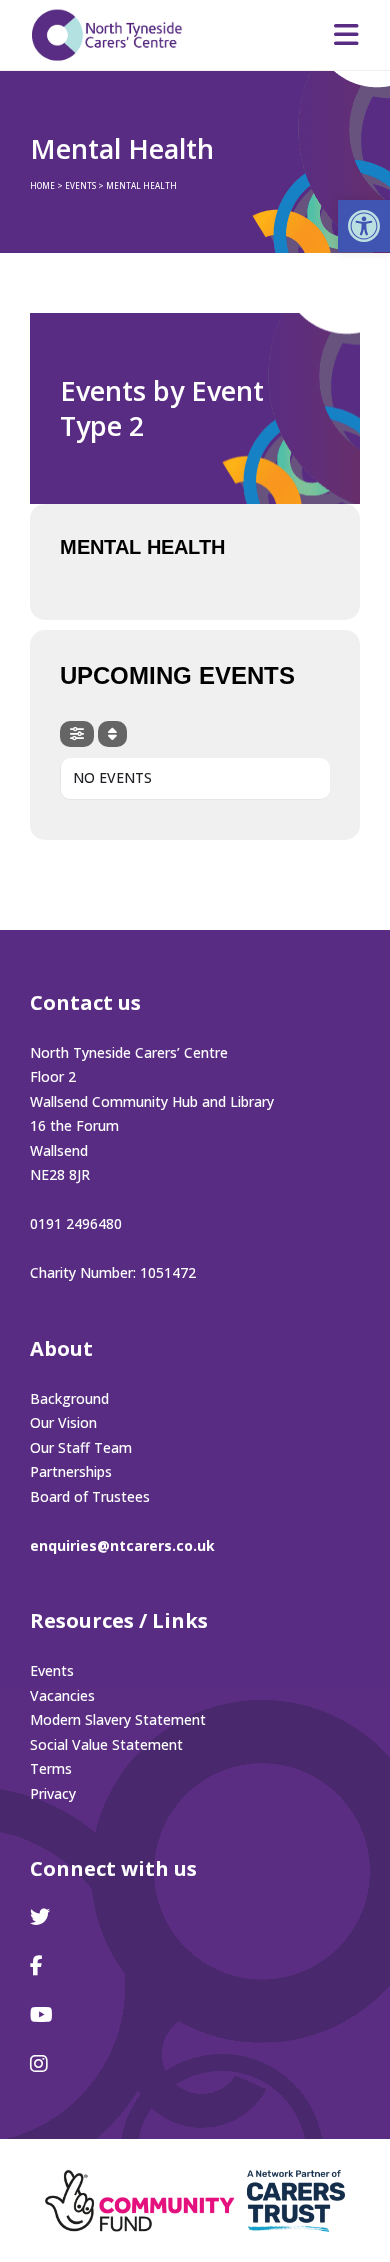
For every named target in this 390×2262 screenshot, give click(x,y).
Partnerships (71, 1471)
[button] (364, 226)
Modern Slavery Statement (118, 1719)
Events (52, 1670)
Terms (51, 1768)
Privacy (53, 1793)
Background (69, 1398)
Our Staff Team (81, 1447)
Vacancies (62, 1695)
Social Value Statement (106, 1744)
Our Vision (63, 1422)
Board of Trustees (90, 1496)
